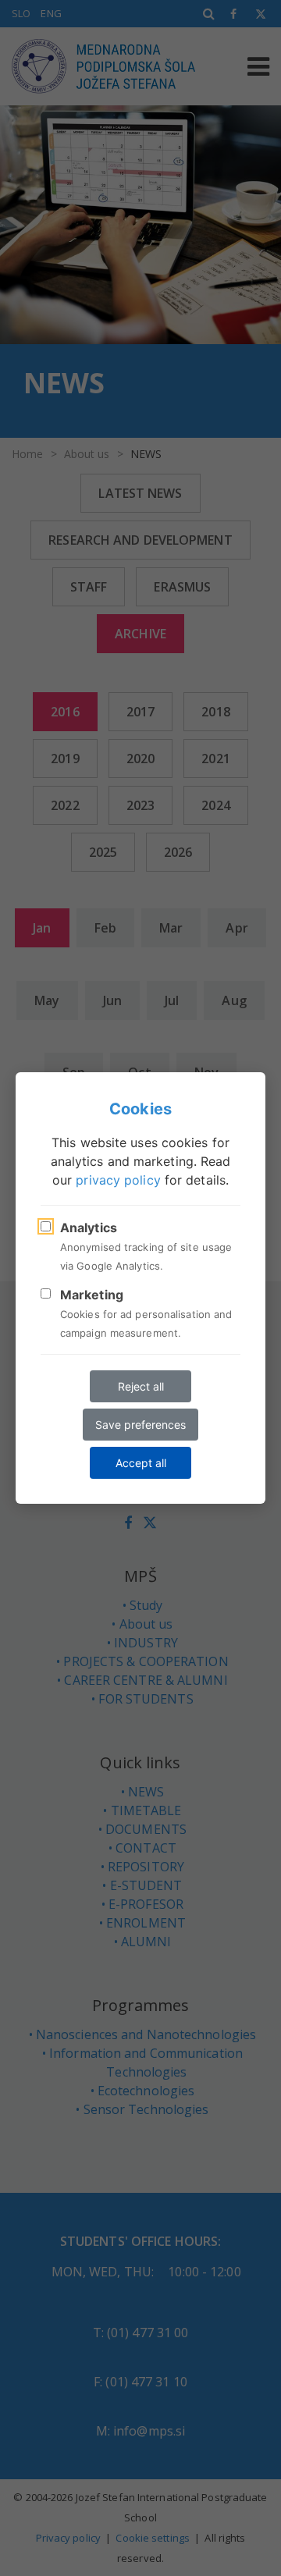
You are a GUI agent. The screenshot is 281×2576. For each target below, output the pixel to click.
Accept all (141, 1463)
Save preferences (140, 1425)
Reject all (141, 1386)
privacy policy (118, 1180)
